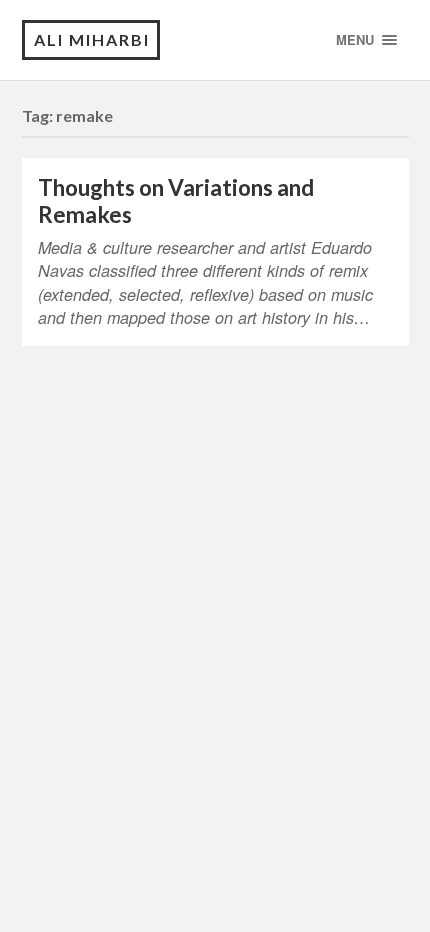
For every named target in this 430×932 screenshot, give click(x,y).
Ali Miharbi (92, 39)
